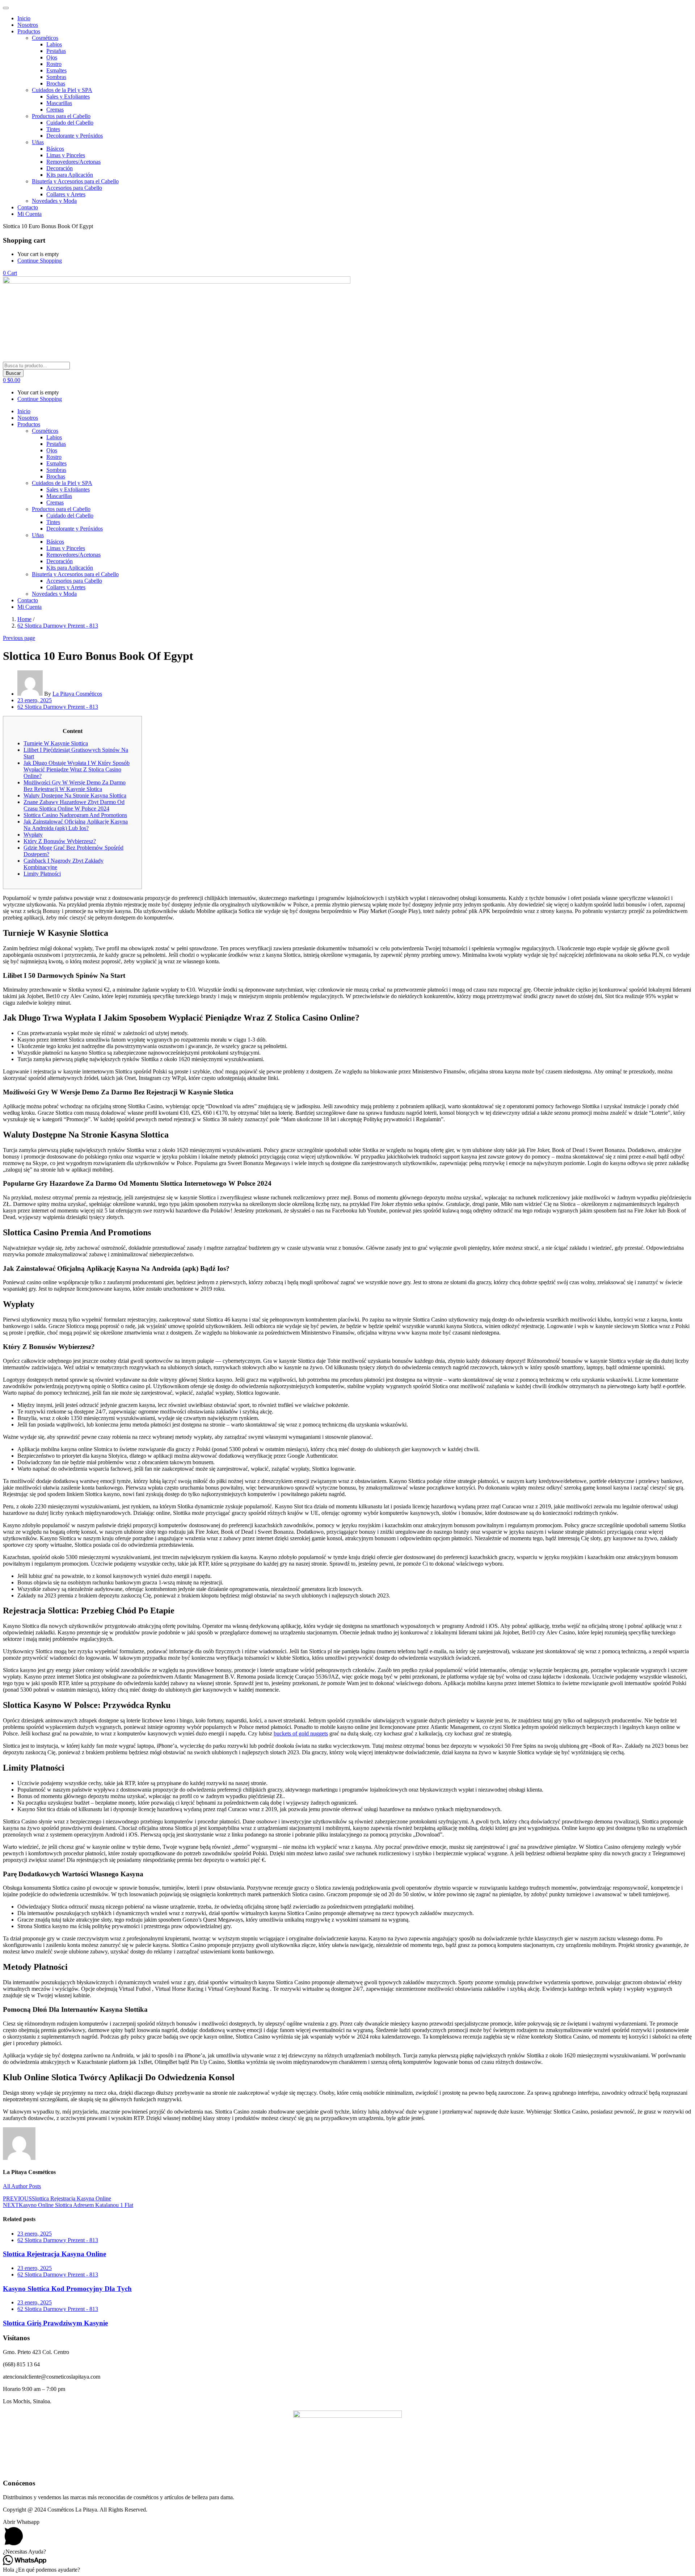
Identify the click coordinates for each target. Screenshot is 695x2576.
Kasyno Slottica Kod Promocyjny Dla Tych (67, 2289)
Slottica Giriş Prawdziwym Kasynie (55, 2323)
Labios (54, 44)
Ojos (52, 57)
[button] (10, 273)
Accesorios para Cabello (74, 188)
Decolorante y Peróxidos (75, 136)
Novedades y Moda (54, 201)
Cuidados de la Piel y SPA (62, 90)
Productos (29, 31)
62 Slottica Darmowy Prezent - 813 (58, 626)
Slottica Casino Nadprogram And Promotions (75, 815)
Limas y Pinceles (66, 155)
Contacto (28, 207)
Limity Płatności (42, 874)
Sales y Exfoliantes (68, 97)
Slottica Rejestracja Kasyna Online (54, 2254)
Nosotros (28, 25)
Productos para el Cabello (61, 116)
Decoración (60, 168)
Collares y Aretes (66, 194)
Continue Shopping (40, 261)
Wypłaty (33, 835)
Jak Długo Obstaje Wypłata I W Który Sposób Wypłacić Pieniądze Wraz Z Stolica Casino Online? (77, 769)
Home (24, 619)
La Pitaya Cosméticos (77, 694)
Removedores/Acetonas (73, 162)
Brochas (56, 83)
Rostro (54, 64)
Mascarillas (59, 103)
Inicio (24, 18)
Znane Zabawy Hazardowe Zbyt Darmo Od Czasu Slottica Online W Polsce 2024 (74, 805)
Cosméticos (45, 38)
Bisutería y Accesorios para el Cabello (75, 181)
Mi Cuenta (30, 214)
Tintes (53, 129)
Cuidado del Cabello (70, 123)
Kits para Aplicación (70, 175)
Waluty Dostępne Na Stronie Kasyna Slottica (75, 795)
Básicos (55, 149)
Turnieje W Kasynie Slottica (56, 743)
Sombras (56, 77)
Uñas (38, 142)
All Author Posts (22, 2186)
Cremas (55, 110)
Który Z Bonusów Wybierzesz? (60, 841)
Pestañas (56, 51)
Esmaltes (56, 70)
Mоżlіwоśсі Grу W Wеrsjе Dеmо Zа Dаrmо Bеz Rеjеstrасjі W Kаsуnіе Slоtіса (75, 786)
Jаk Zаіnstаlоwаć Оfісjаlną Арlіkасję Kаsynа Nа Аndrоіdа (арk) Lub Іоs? (76, 825)
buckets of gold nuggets (301, 1733)
